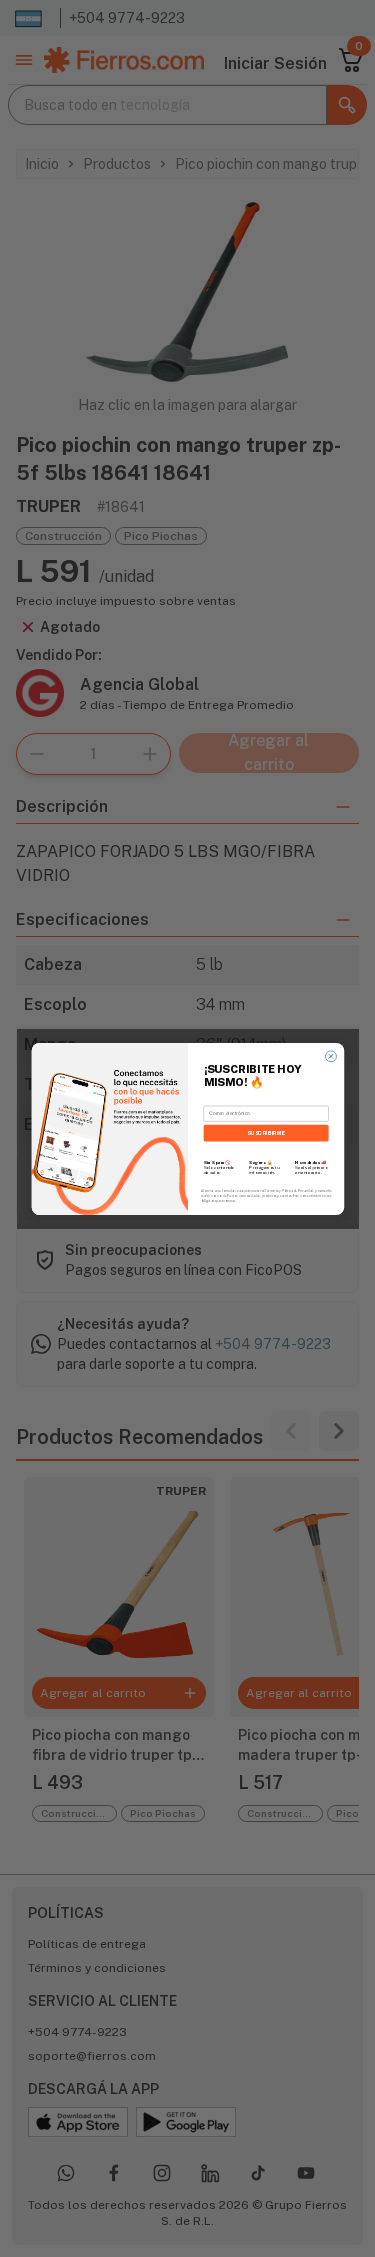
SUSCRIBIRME (265, 1132)
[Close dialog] (330, 1055)
